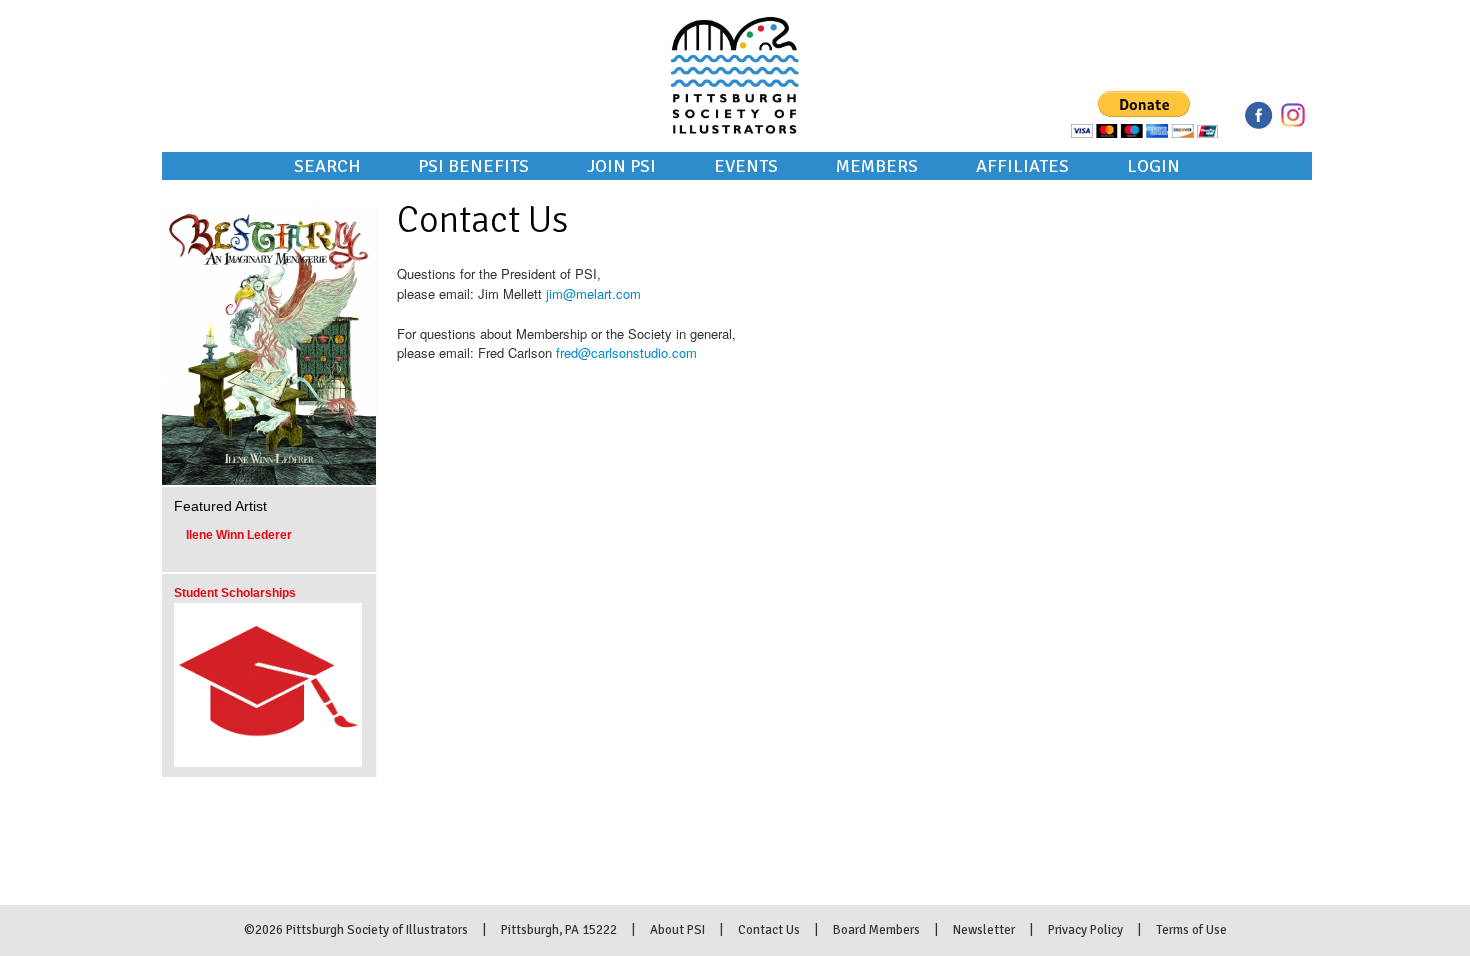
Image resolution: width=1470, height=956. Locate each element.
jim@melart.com (593, 293)
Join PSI (621, 166)
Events (746, 166)
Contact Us (769, 930)
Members (877, 166)
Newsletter (984, 930)
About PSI (677, 930)
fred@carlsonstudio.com (626, 352)
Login (1153, 166)
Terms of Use (1191, 930)
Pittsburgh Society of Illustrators (735, 48)
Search (327, 166)
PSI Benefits (473, 166)
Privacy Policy (1085, 930)
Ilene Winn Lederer (239, 535)
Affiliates (1022, 166)
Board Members (876, 930)
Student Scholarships (235, 593)
